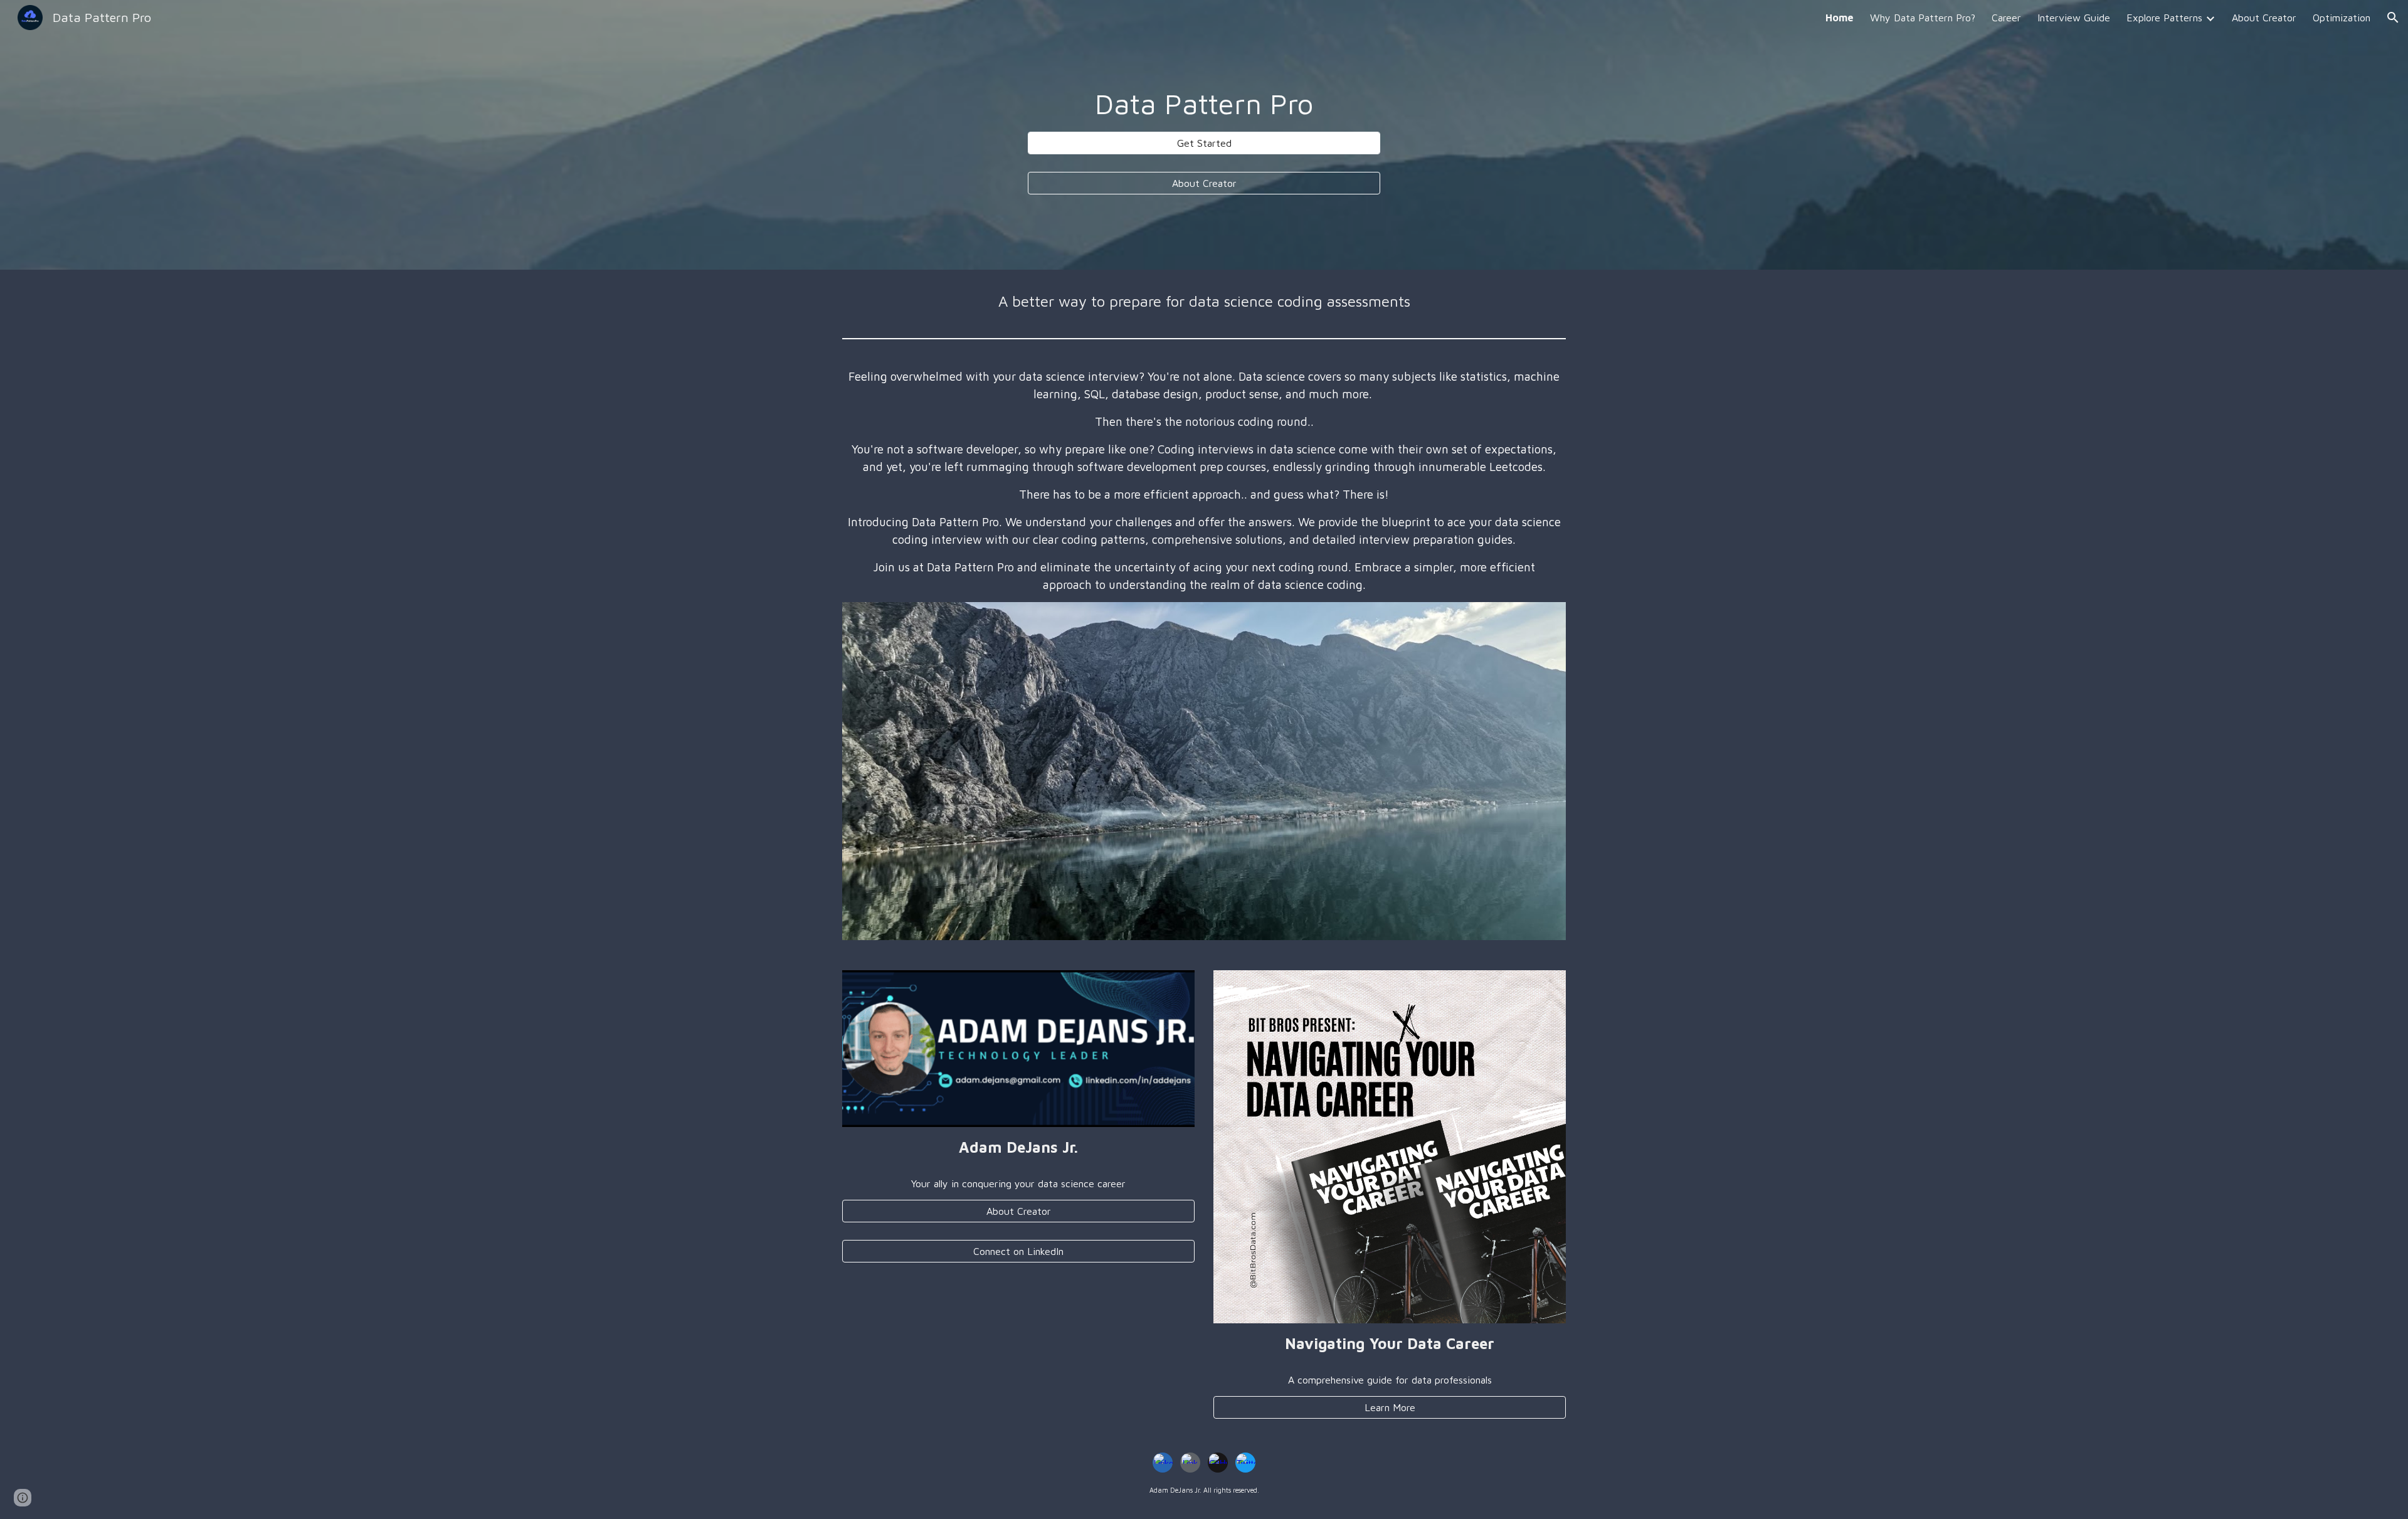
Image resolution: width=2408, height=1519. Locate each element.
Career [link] (2006, 18)
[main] (1204, 104)
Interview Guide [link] (2074, 18)
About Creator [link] (2264, 18)
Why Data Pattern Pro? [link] (1923, 18)
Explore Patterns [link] (2164, 18)
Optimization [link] (2342, 18)
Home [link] (1840, 18)
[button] (2393, 18)
